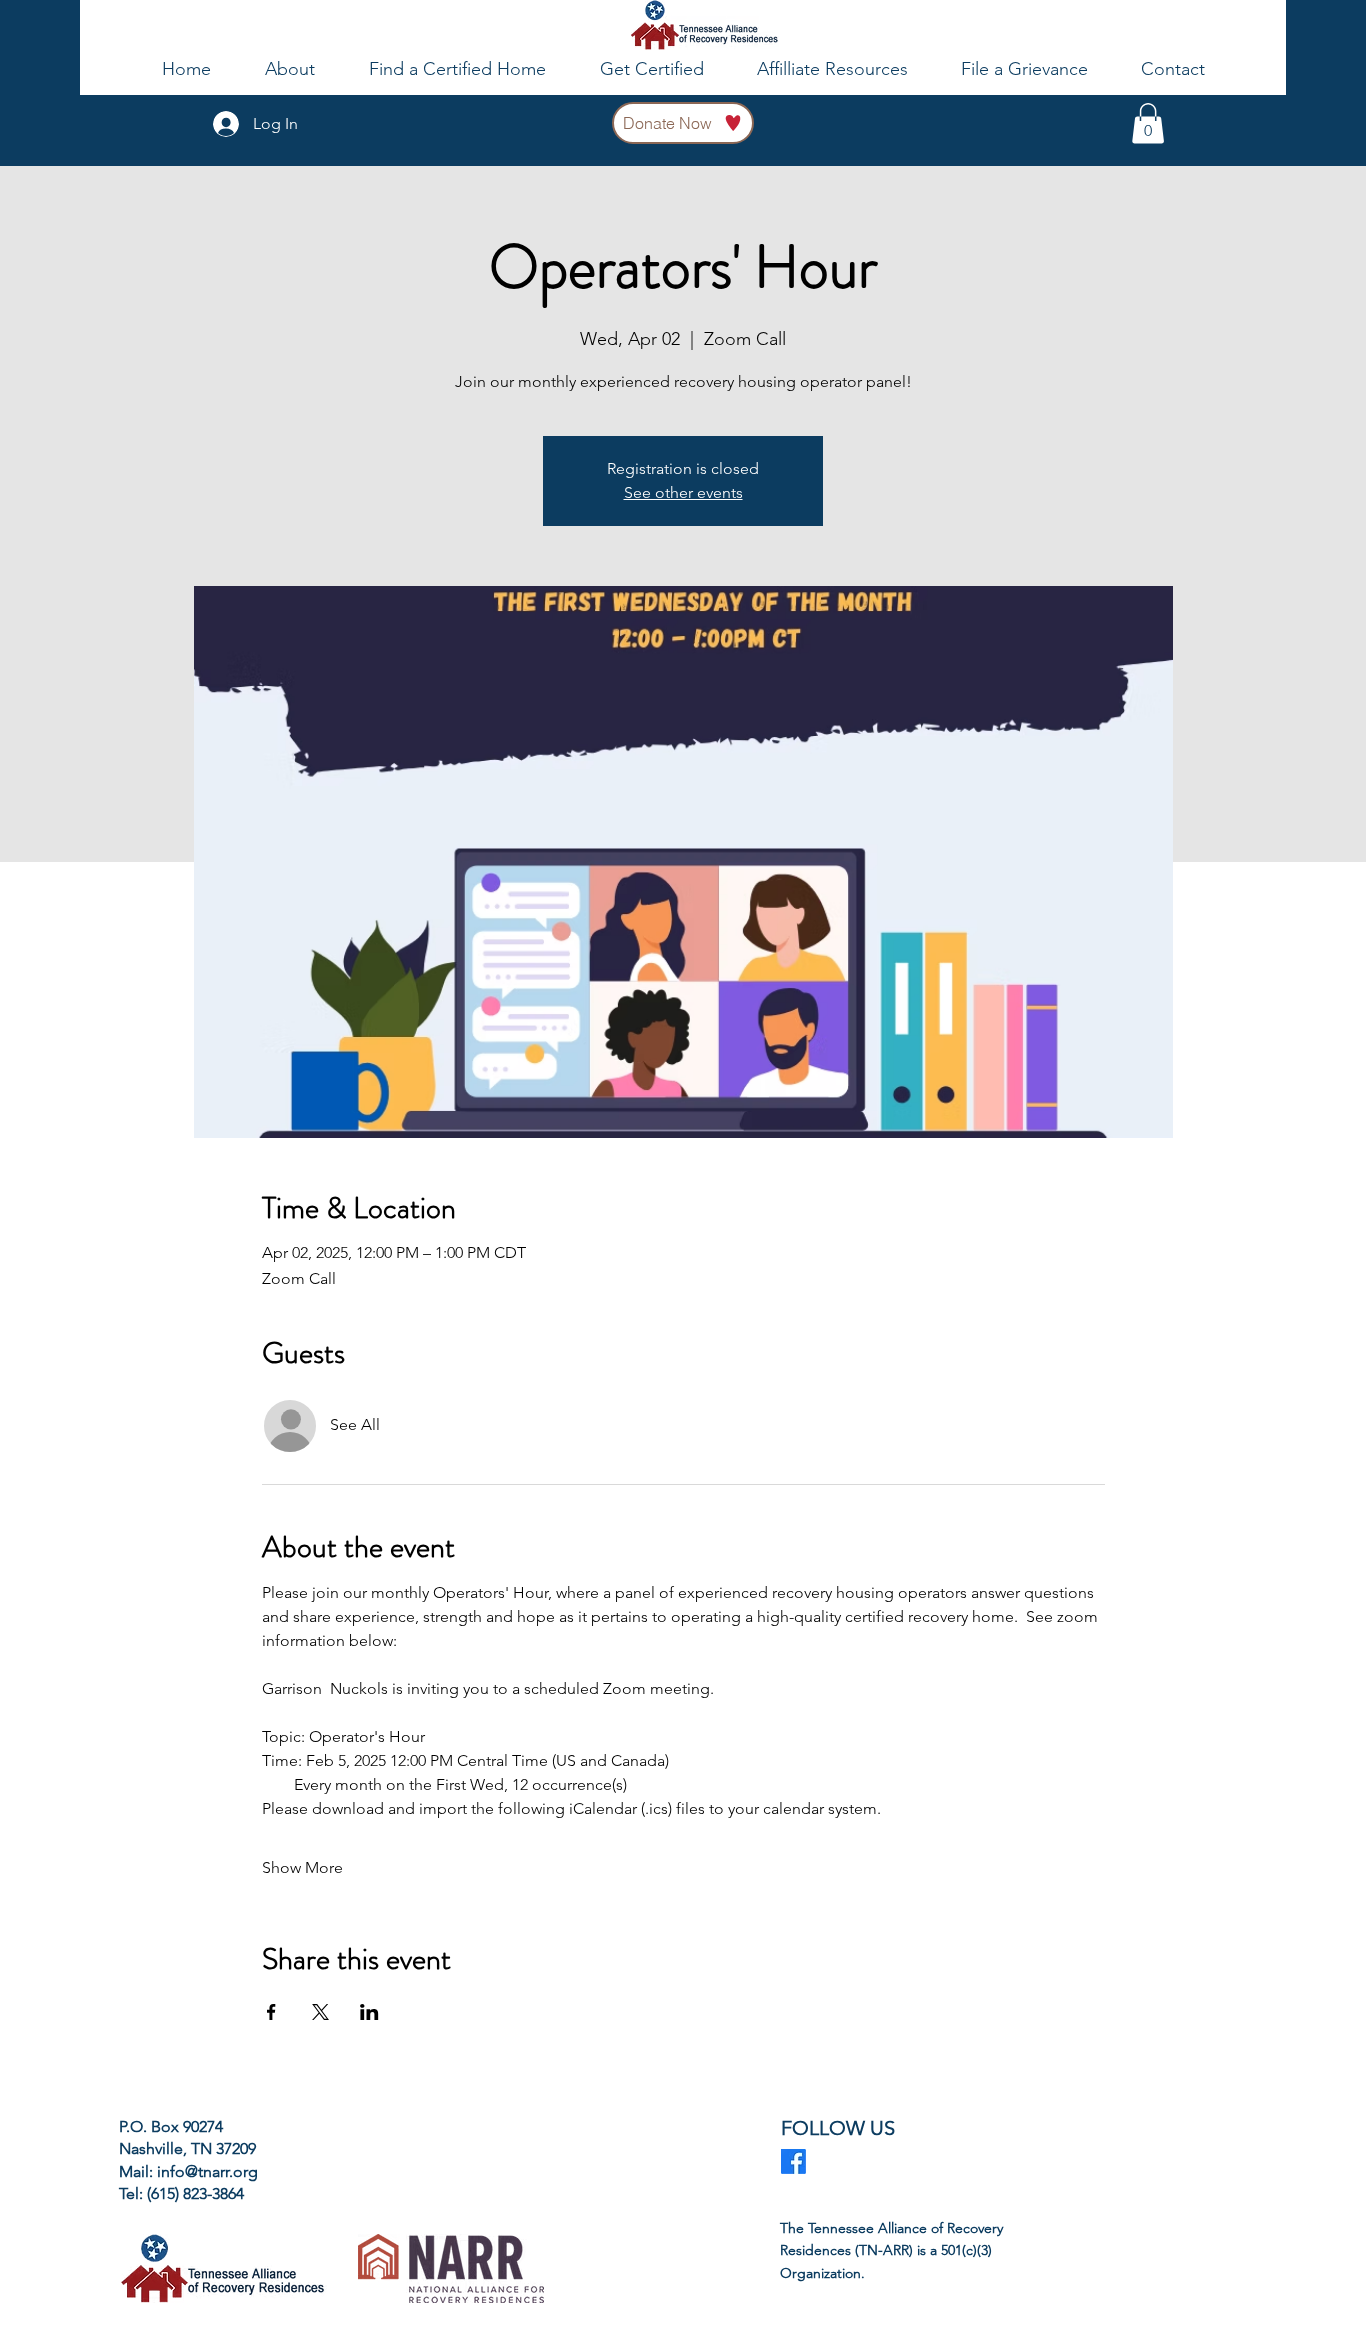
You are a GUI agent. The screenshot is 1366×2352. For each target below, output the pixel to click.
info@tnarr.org (207, 2171)
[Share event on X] (320, 2012)
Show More (302, 1867)
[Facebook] (793, 2161)
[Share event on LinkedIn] (369, 2012)
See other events (683, 492)
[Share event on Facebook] (271, 2012)
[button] (1148, 123)
